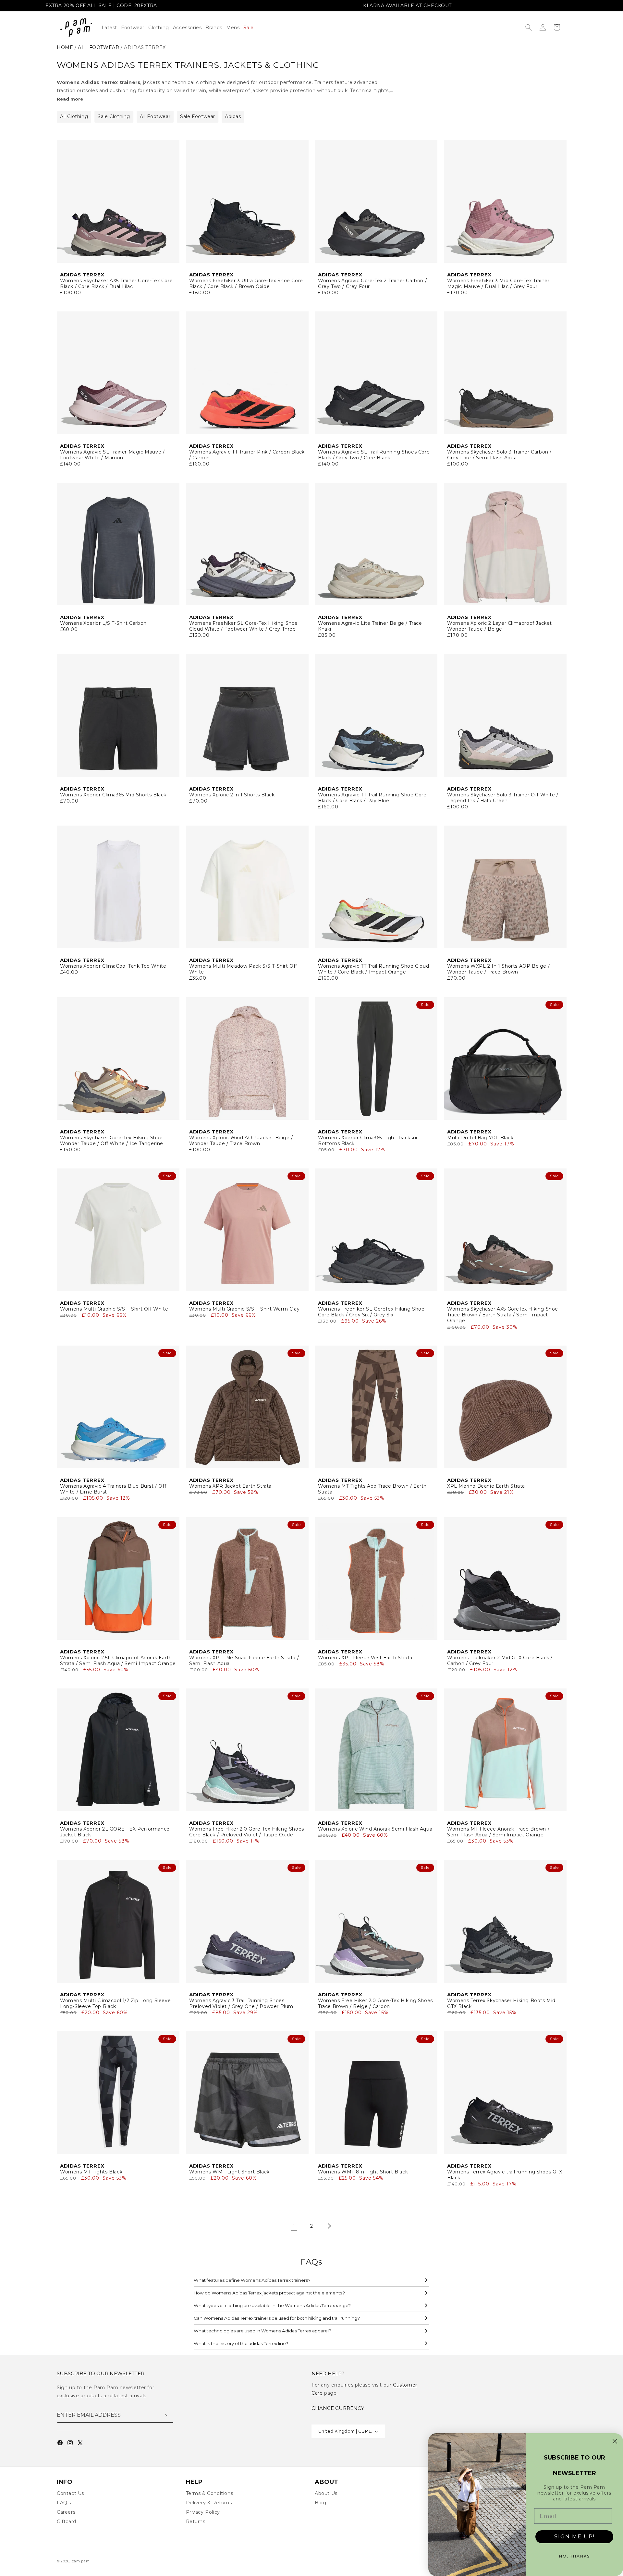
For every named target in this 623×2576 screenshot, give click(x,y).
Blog (320, 2503)
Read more (70, 99)
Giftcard (67, 2522)
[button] (161, 28)
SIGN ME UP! (574, 2537)
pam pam (81, 2561)
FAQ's (64, 2503)
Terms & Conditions (210, 2493)
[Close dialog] (615, 2441)
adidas (233, 116)
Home (65, 47)
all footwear (98, 47)
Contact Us (70, 2493)
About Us (326, 2493)
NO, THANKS (574, 2556)
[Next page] (329, 2226)
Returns (196, 2522)
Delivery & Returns (209, 2503)
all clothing (74, 116)
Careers (66, 2512)
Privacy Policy (203, 2512)
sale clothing (114, 116)
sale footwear (198, 116)
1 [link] (294, 2226)
